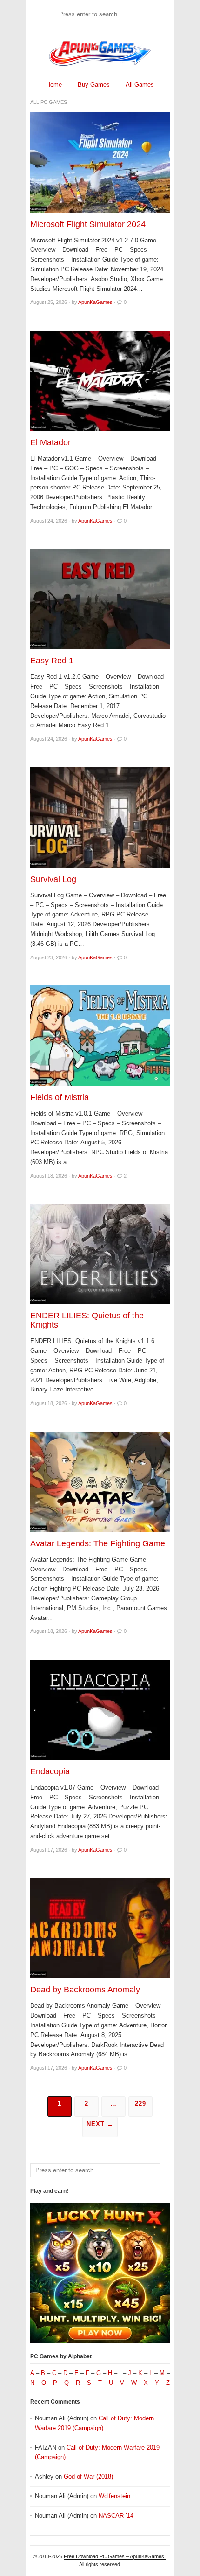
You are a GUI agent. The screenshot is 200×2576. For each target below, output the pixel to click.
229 (140, 2104)
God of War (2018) (88, 2476)
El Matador (50, 442)
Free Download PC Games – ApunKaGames (115, 2556)
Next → (100, 2124)
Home (54, 85)
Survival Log (53, 879)
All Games (140, 85)
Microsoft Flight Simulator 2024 (88, 224)
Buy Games (94, 85)
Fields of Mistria (60, 1097)
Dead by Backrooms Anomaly (85, 1990)
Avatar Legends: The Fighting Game (98, 1543)
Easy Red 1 (52, 661)
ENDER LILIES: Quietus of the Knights (87, 1320)
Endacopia (50, 1771)
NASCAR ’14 (116, 2516)
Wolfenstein (114, 2496)
